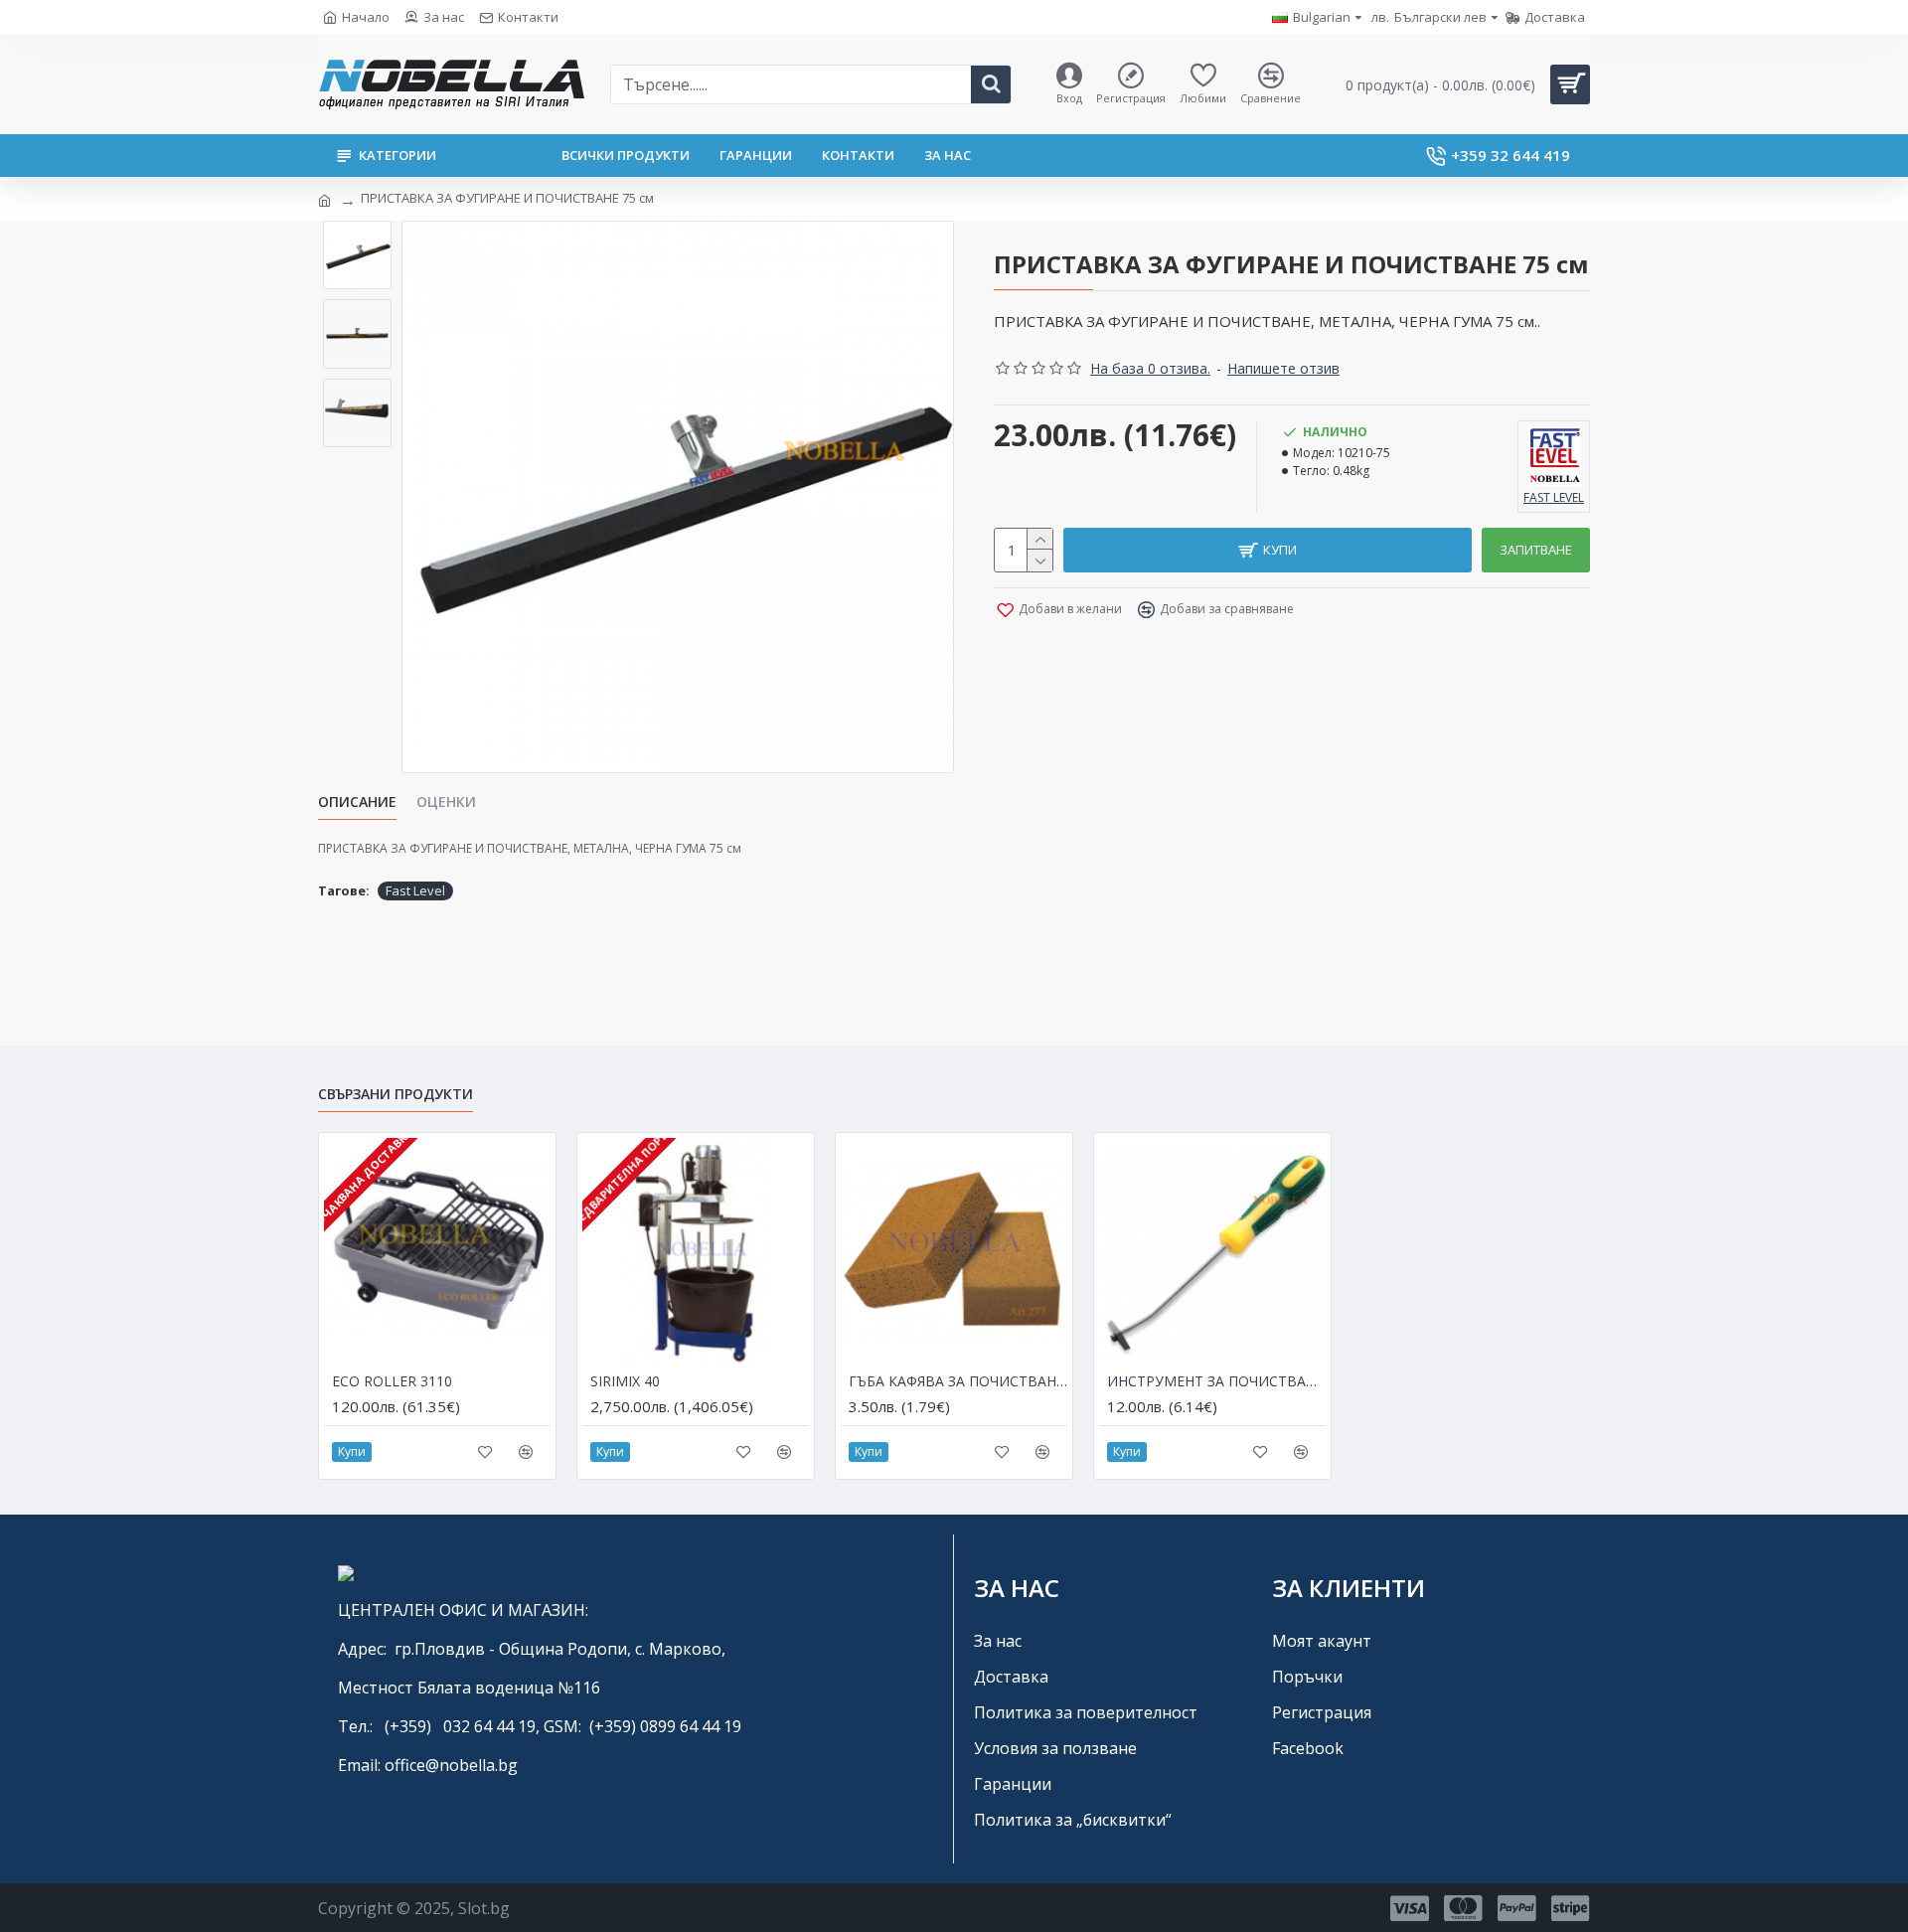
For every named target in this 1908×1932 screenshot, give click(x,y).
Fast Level (415, 890)
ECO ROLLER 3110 (392, 1381)
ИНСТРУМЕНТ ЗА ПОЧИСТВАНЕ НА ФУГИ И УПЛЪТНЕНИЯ (1216, 1381)
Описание (357, 802)
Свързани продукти (396, 1094)
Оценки (446, 802)
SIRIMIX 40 (625, 1381)
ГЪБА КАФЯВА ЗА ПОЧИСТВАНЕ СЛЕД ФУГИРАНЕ (958, 1381)
